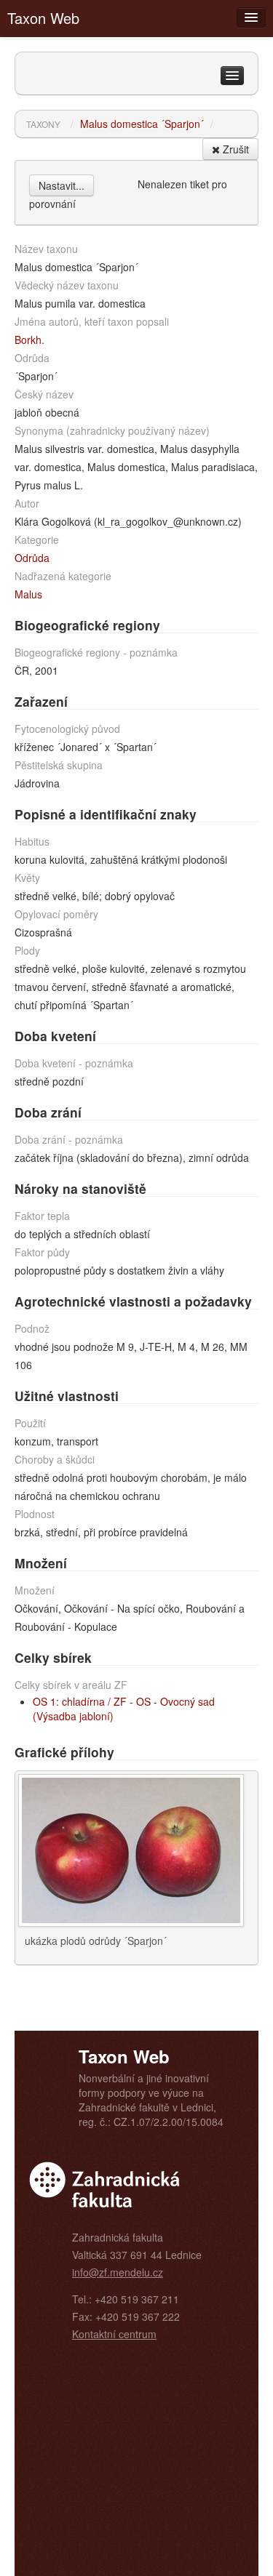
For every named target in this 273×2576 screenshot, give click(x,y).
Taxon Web (43, 18)
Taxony (43, 124)
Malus (28, 594)
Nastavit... (62, 185)
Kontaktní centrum (114, 2334)
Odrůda (32, 558)
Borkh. (29, 340)
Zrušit (234, 149)
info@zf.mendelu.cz (118, 2272)
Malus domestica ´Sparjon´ (142, 124)
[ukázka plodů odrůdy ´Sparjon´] (131, 1849)
